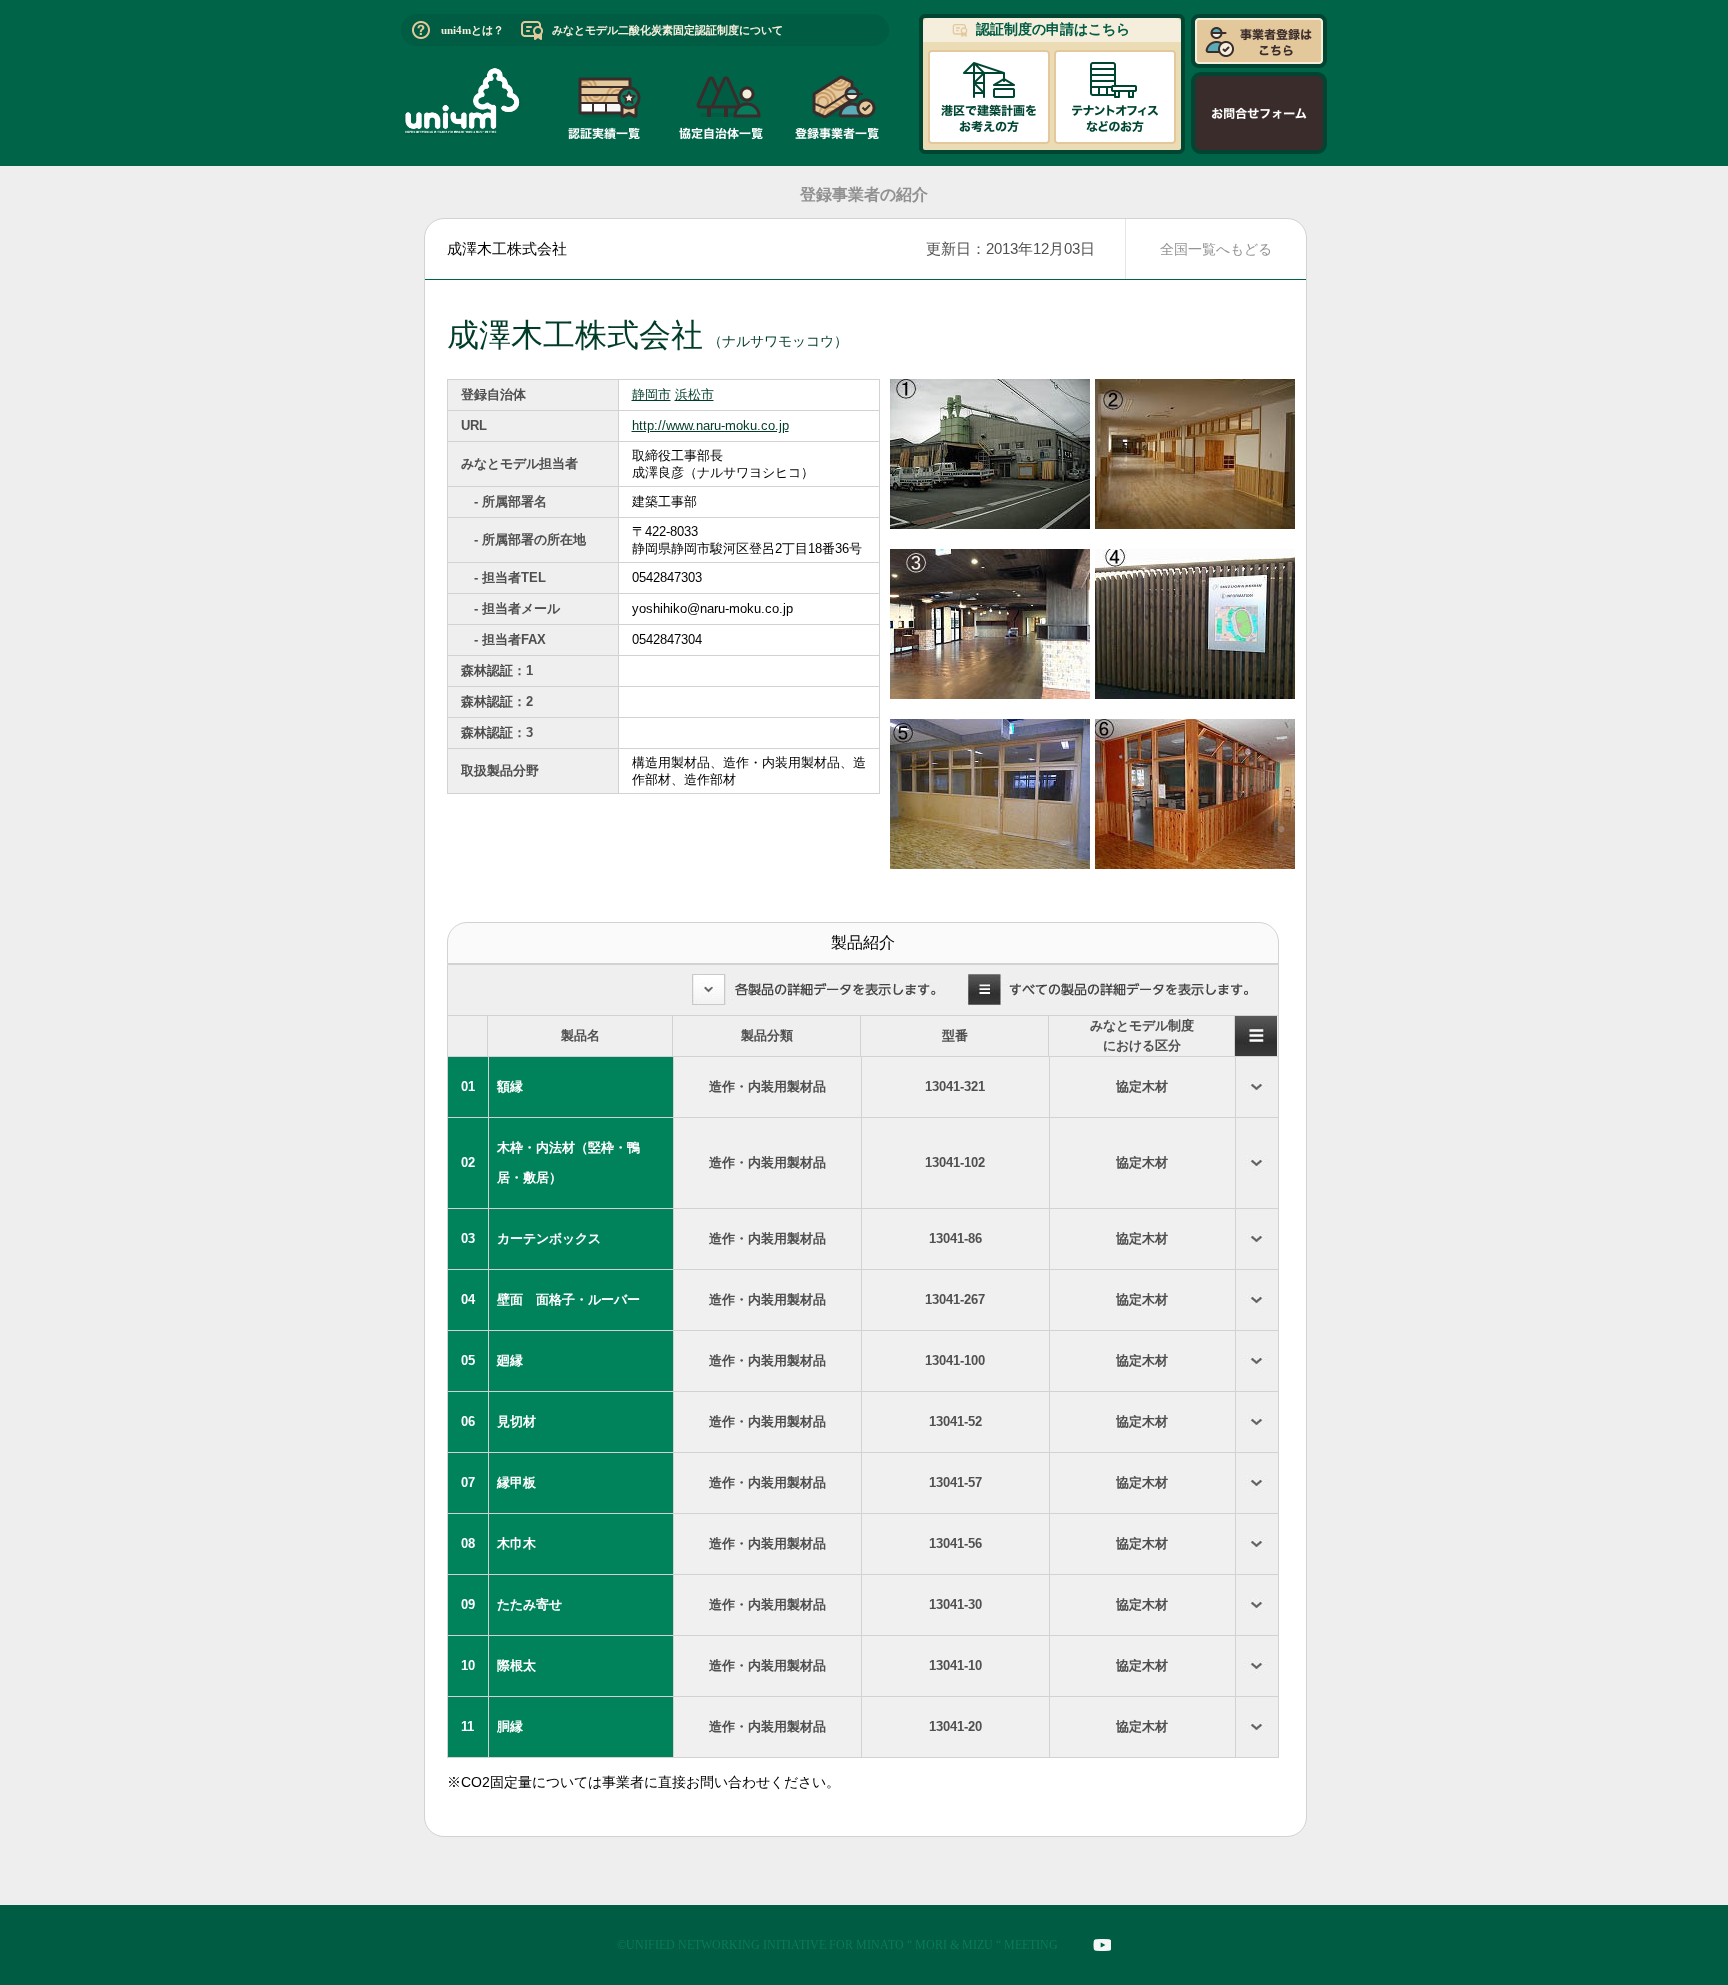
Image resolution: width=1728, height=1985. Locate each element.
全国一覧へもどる (1216, 249)
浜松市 (694, 394)
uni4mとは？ (472, 30)
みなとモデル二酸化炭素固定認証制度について (667, 30)
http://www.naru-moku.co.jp (710, 425)
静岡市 (651, 394)
